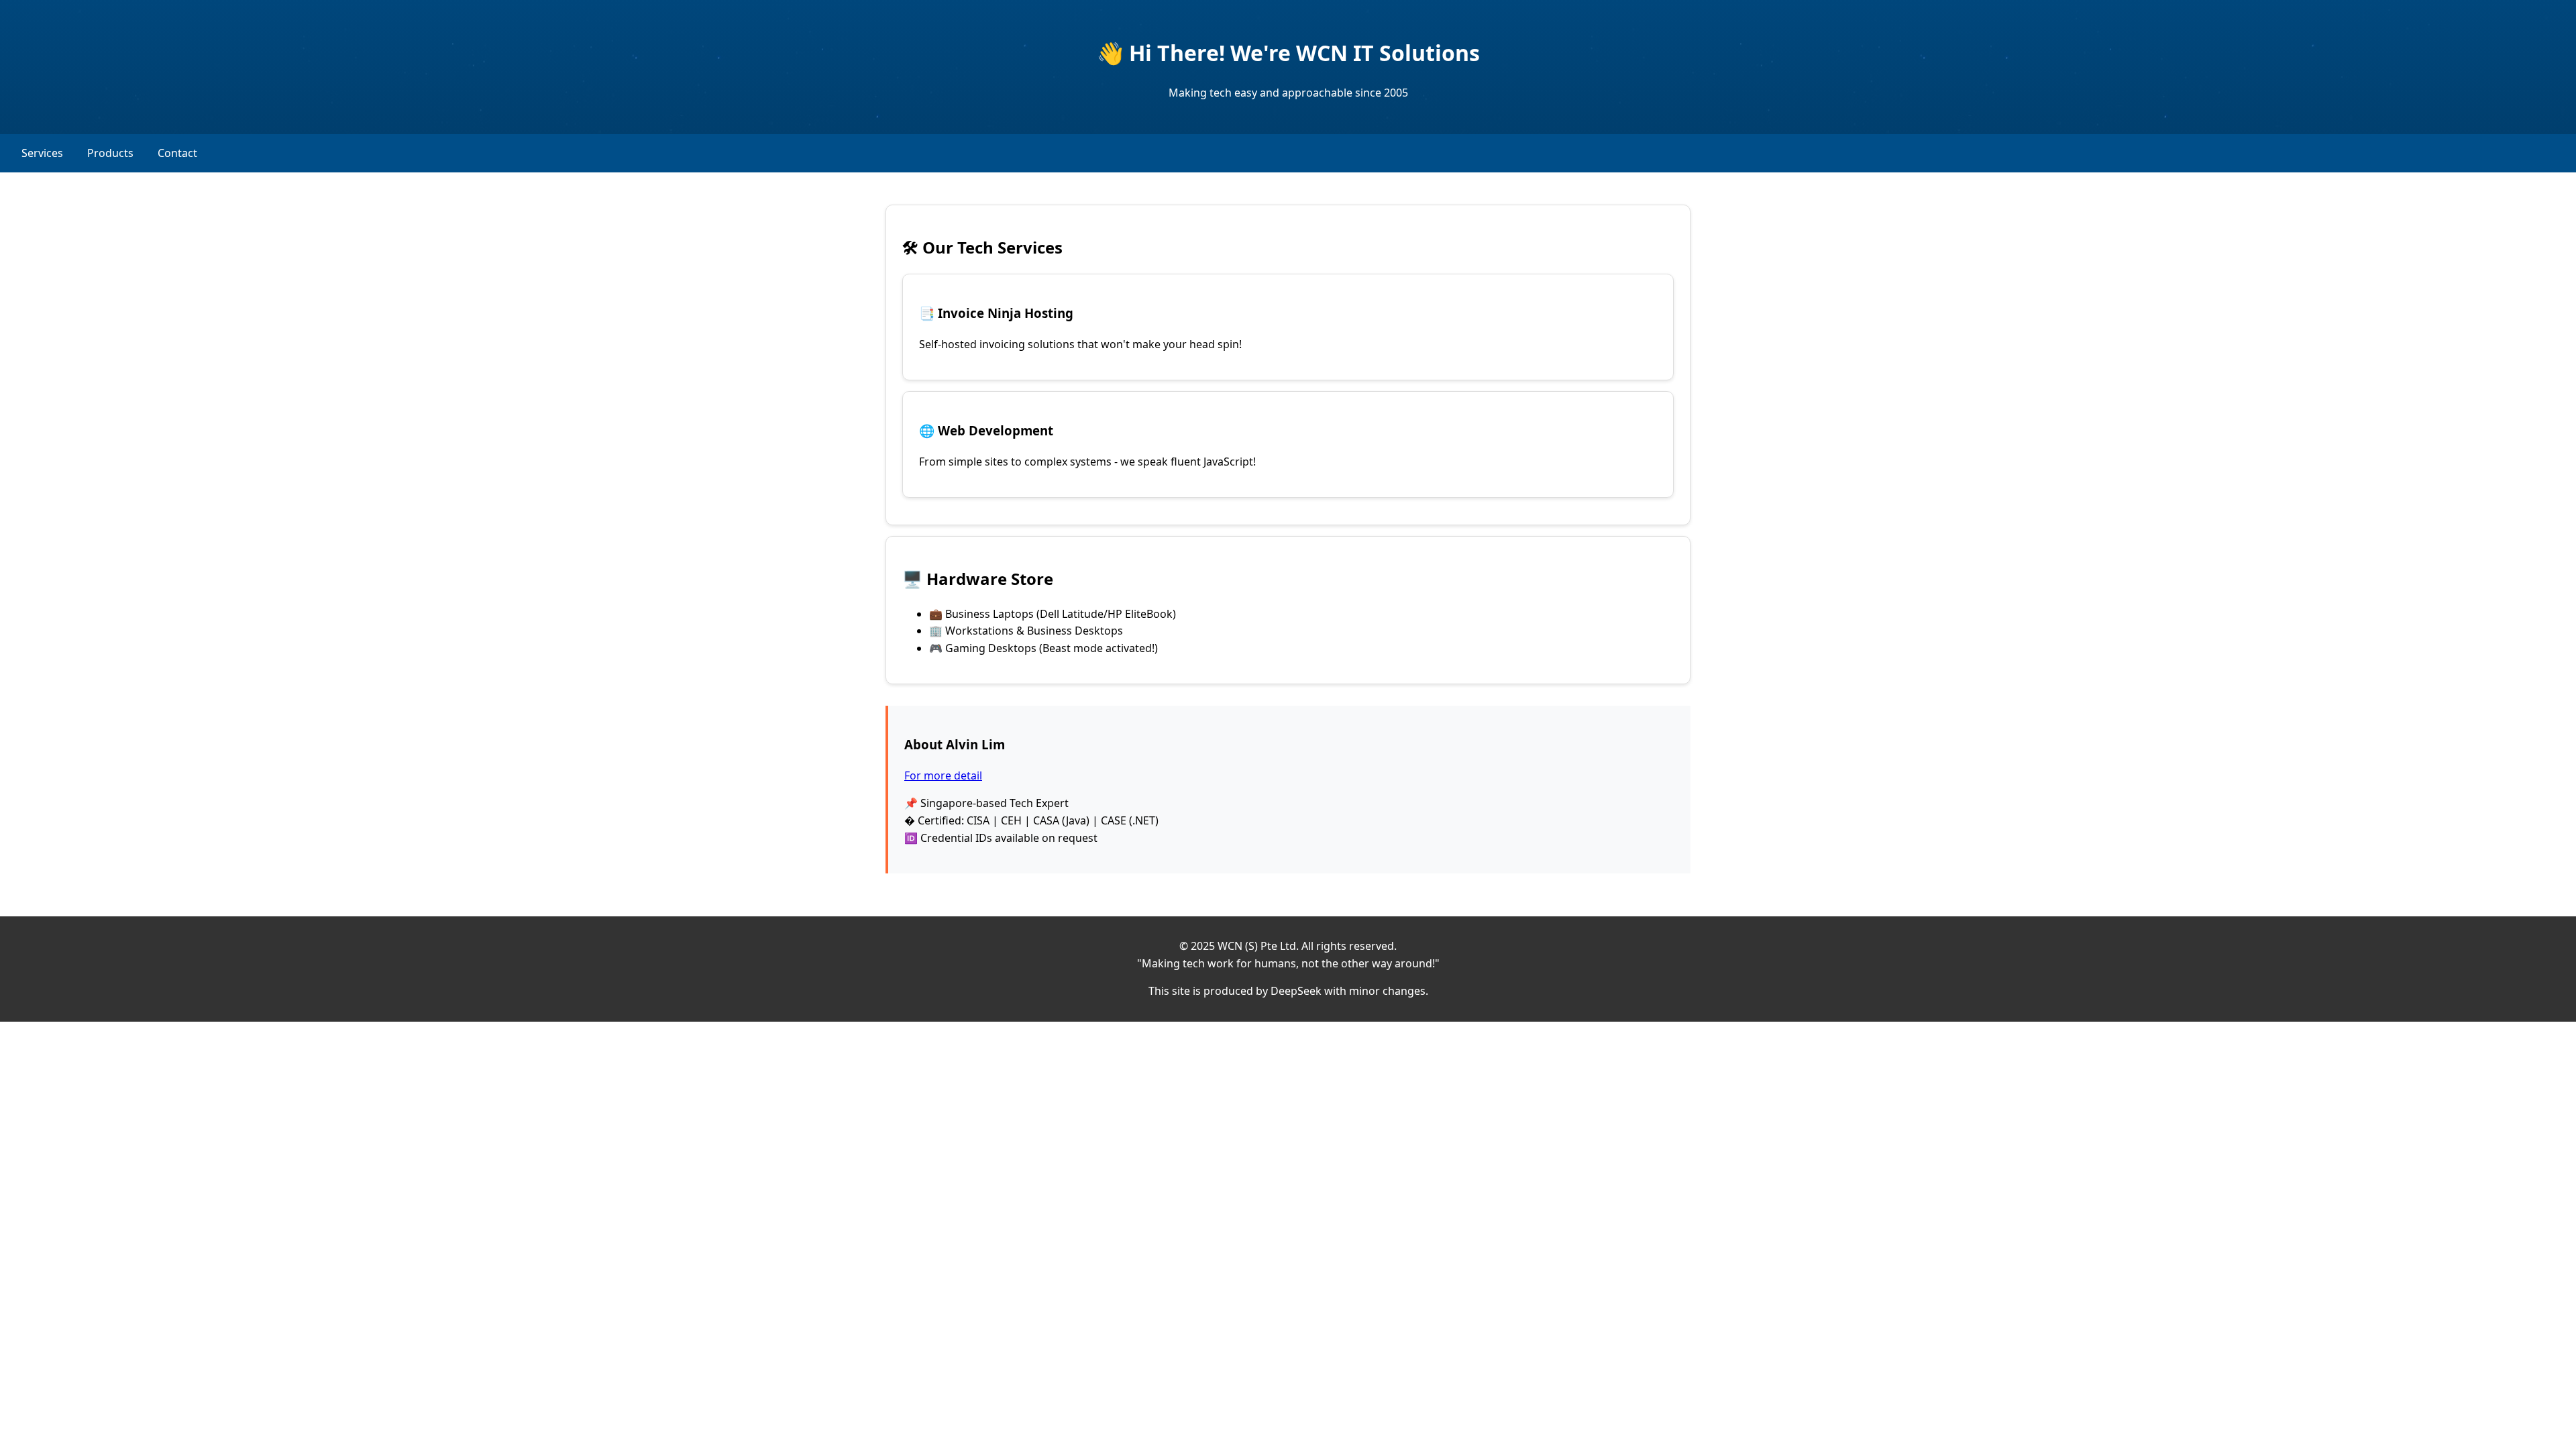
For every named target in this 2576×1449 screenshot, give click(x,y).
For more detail (943, 775)
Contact (177, 153)
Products (110, 153)
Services (42, 153)
